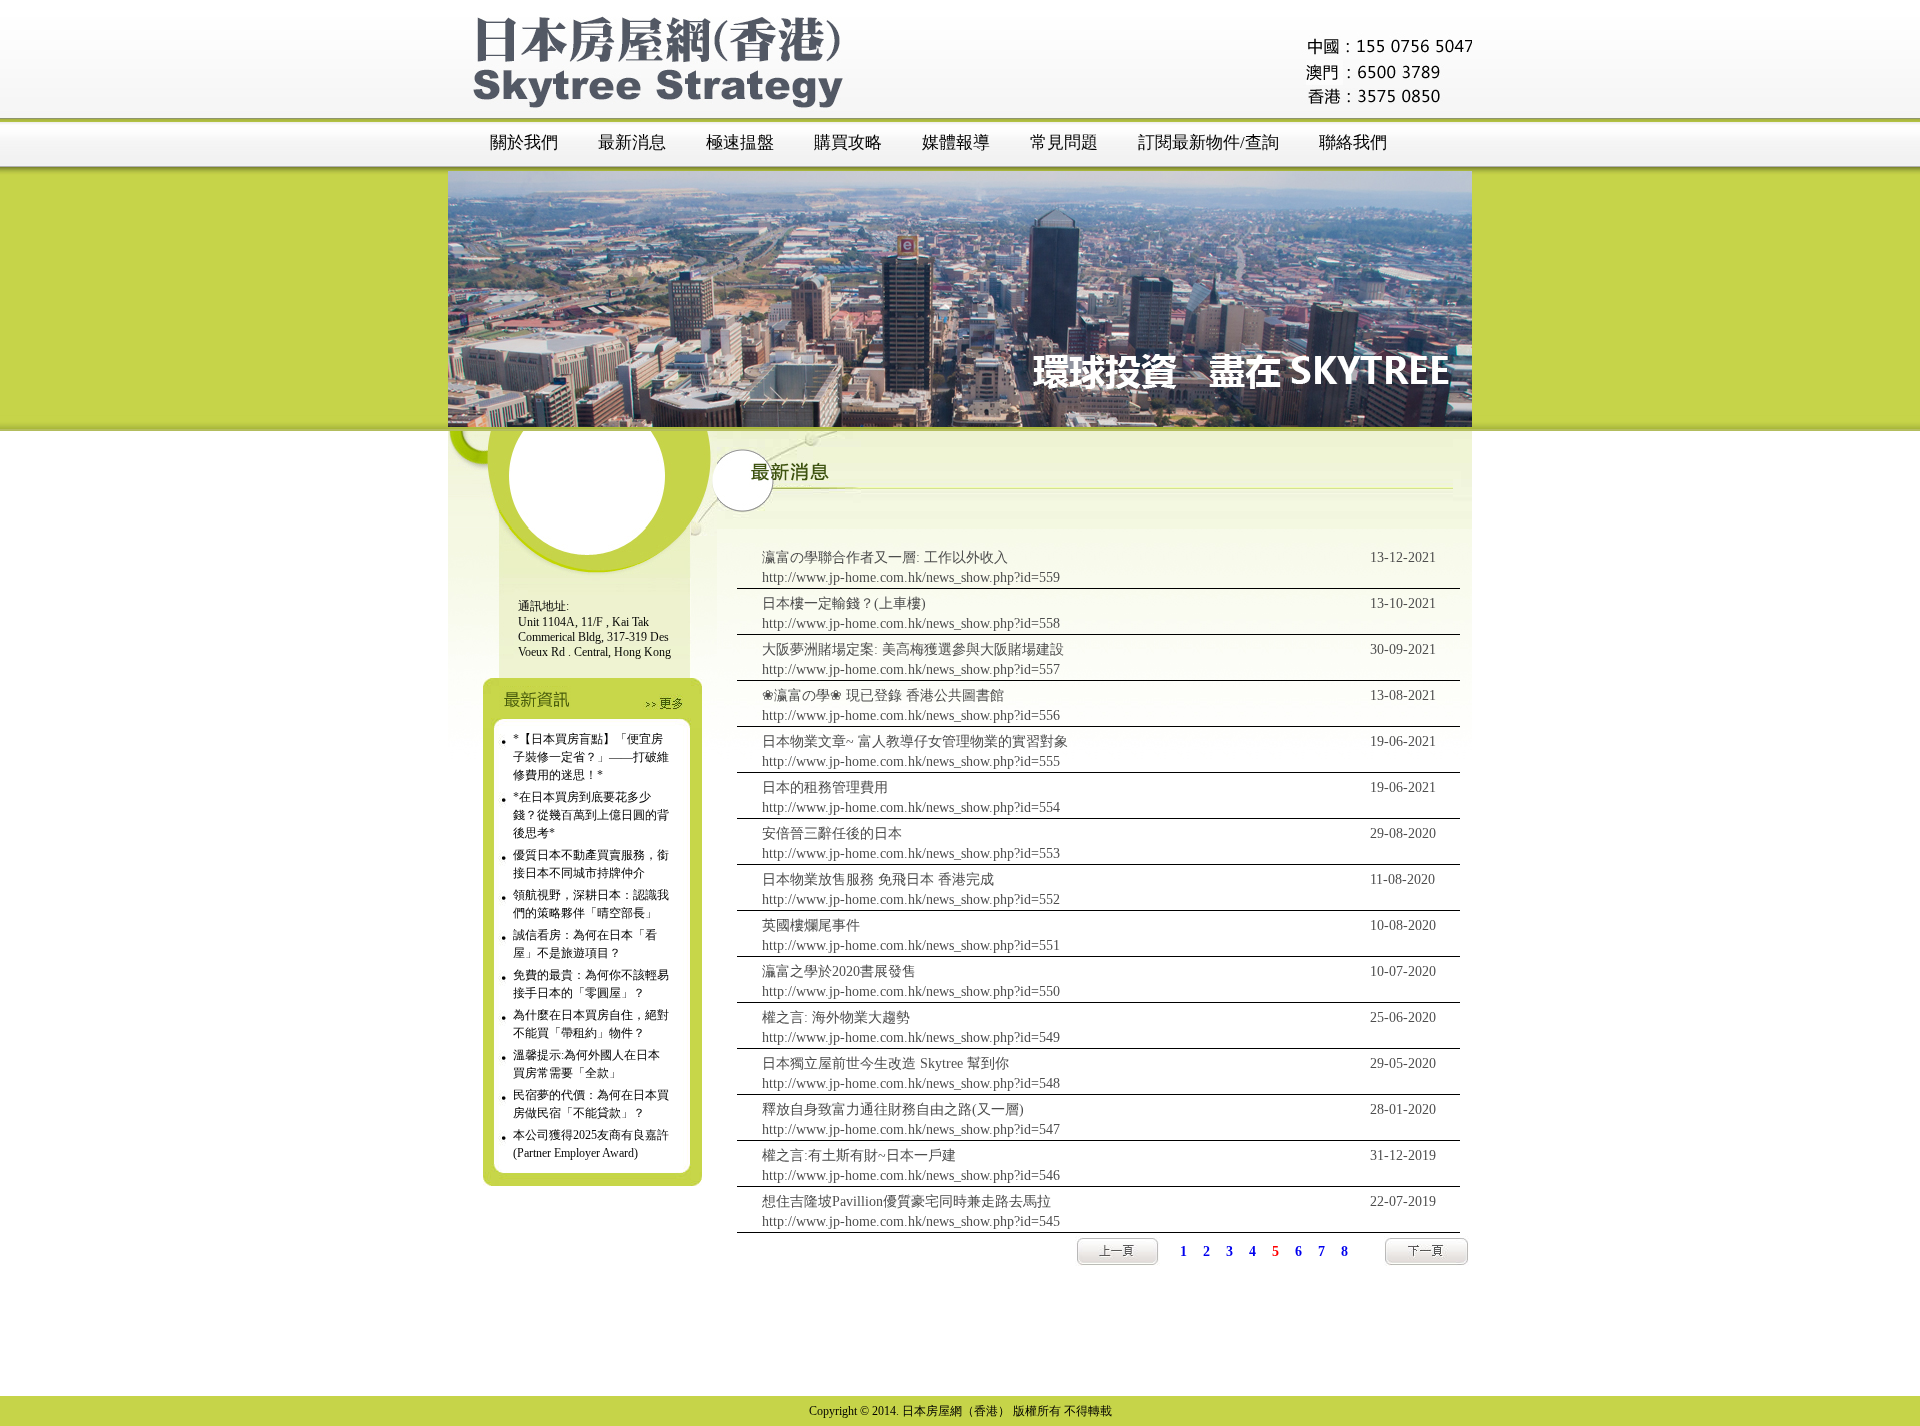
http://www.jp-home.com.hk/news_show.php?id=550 (911, 991)
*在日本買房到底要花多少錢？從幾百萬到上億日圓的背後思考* (591, 815)
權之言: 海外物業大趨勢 (836, 1017)
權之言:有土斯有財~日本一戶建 (859, 1155)
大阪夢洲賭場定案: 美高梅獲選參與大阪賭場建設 (913, 649)
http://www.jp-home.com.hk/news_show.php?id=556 (911, 715)
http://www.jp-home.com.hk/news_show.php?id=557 (911, 669)
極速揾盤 (740, 142)
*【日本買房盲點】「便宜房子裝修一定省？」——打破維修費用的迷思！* (591, 757)
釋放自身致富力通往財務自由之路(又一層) (893, 1109)
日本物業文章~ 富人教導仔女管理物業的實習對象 (915, 741)
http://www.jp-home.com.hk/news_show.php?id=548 (911, 1083)
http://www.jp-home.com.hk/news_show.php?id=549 (911, 1037)
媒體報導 (956, 142)
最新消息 (632, 142)
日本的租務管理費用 (825, 787)
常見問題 (1064, 142)
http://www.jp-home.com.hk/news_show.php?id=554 (911, 807)
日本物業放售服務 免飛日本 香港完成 (878, 879)
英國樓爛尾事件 (811, 925)
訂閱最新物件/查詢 (1208, 142)
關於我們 (524, 142)
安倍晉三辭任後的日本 (832, 833)
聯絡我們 (1353, 142)
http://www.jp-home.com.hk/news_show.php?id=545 (911, 1221)
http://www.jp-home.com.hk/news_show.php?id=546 (911, 1175)
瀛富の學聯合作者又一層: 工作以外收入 (885, 557)
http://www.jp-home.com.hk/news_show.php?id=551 (911, 945)
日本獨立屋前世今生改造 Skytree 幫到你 (885, 1063)
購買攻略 (848, 142)
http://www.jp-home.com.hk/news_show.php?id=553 (911, 853)
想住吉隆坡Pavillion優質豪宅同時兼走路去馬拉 (906, 1201)
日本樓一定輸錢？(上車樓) (844, 603)
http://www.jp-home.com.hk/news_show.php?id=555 (911, 761)
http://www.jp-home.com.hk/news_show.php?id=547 (911, 1129)
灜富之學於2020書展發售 (839, 971)
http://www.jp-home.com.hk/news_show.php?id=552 (911, 899)
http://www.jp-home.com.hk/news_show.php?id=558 (911, 623)
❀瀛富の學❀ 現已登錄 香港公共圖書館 (883, 695)
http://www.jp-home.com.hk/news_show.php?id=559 (911, 577)
